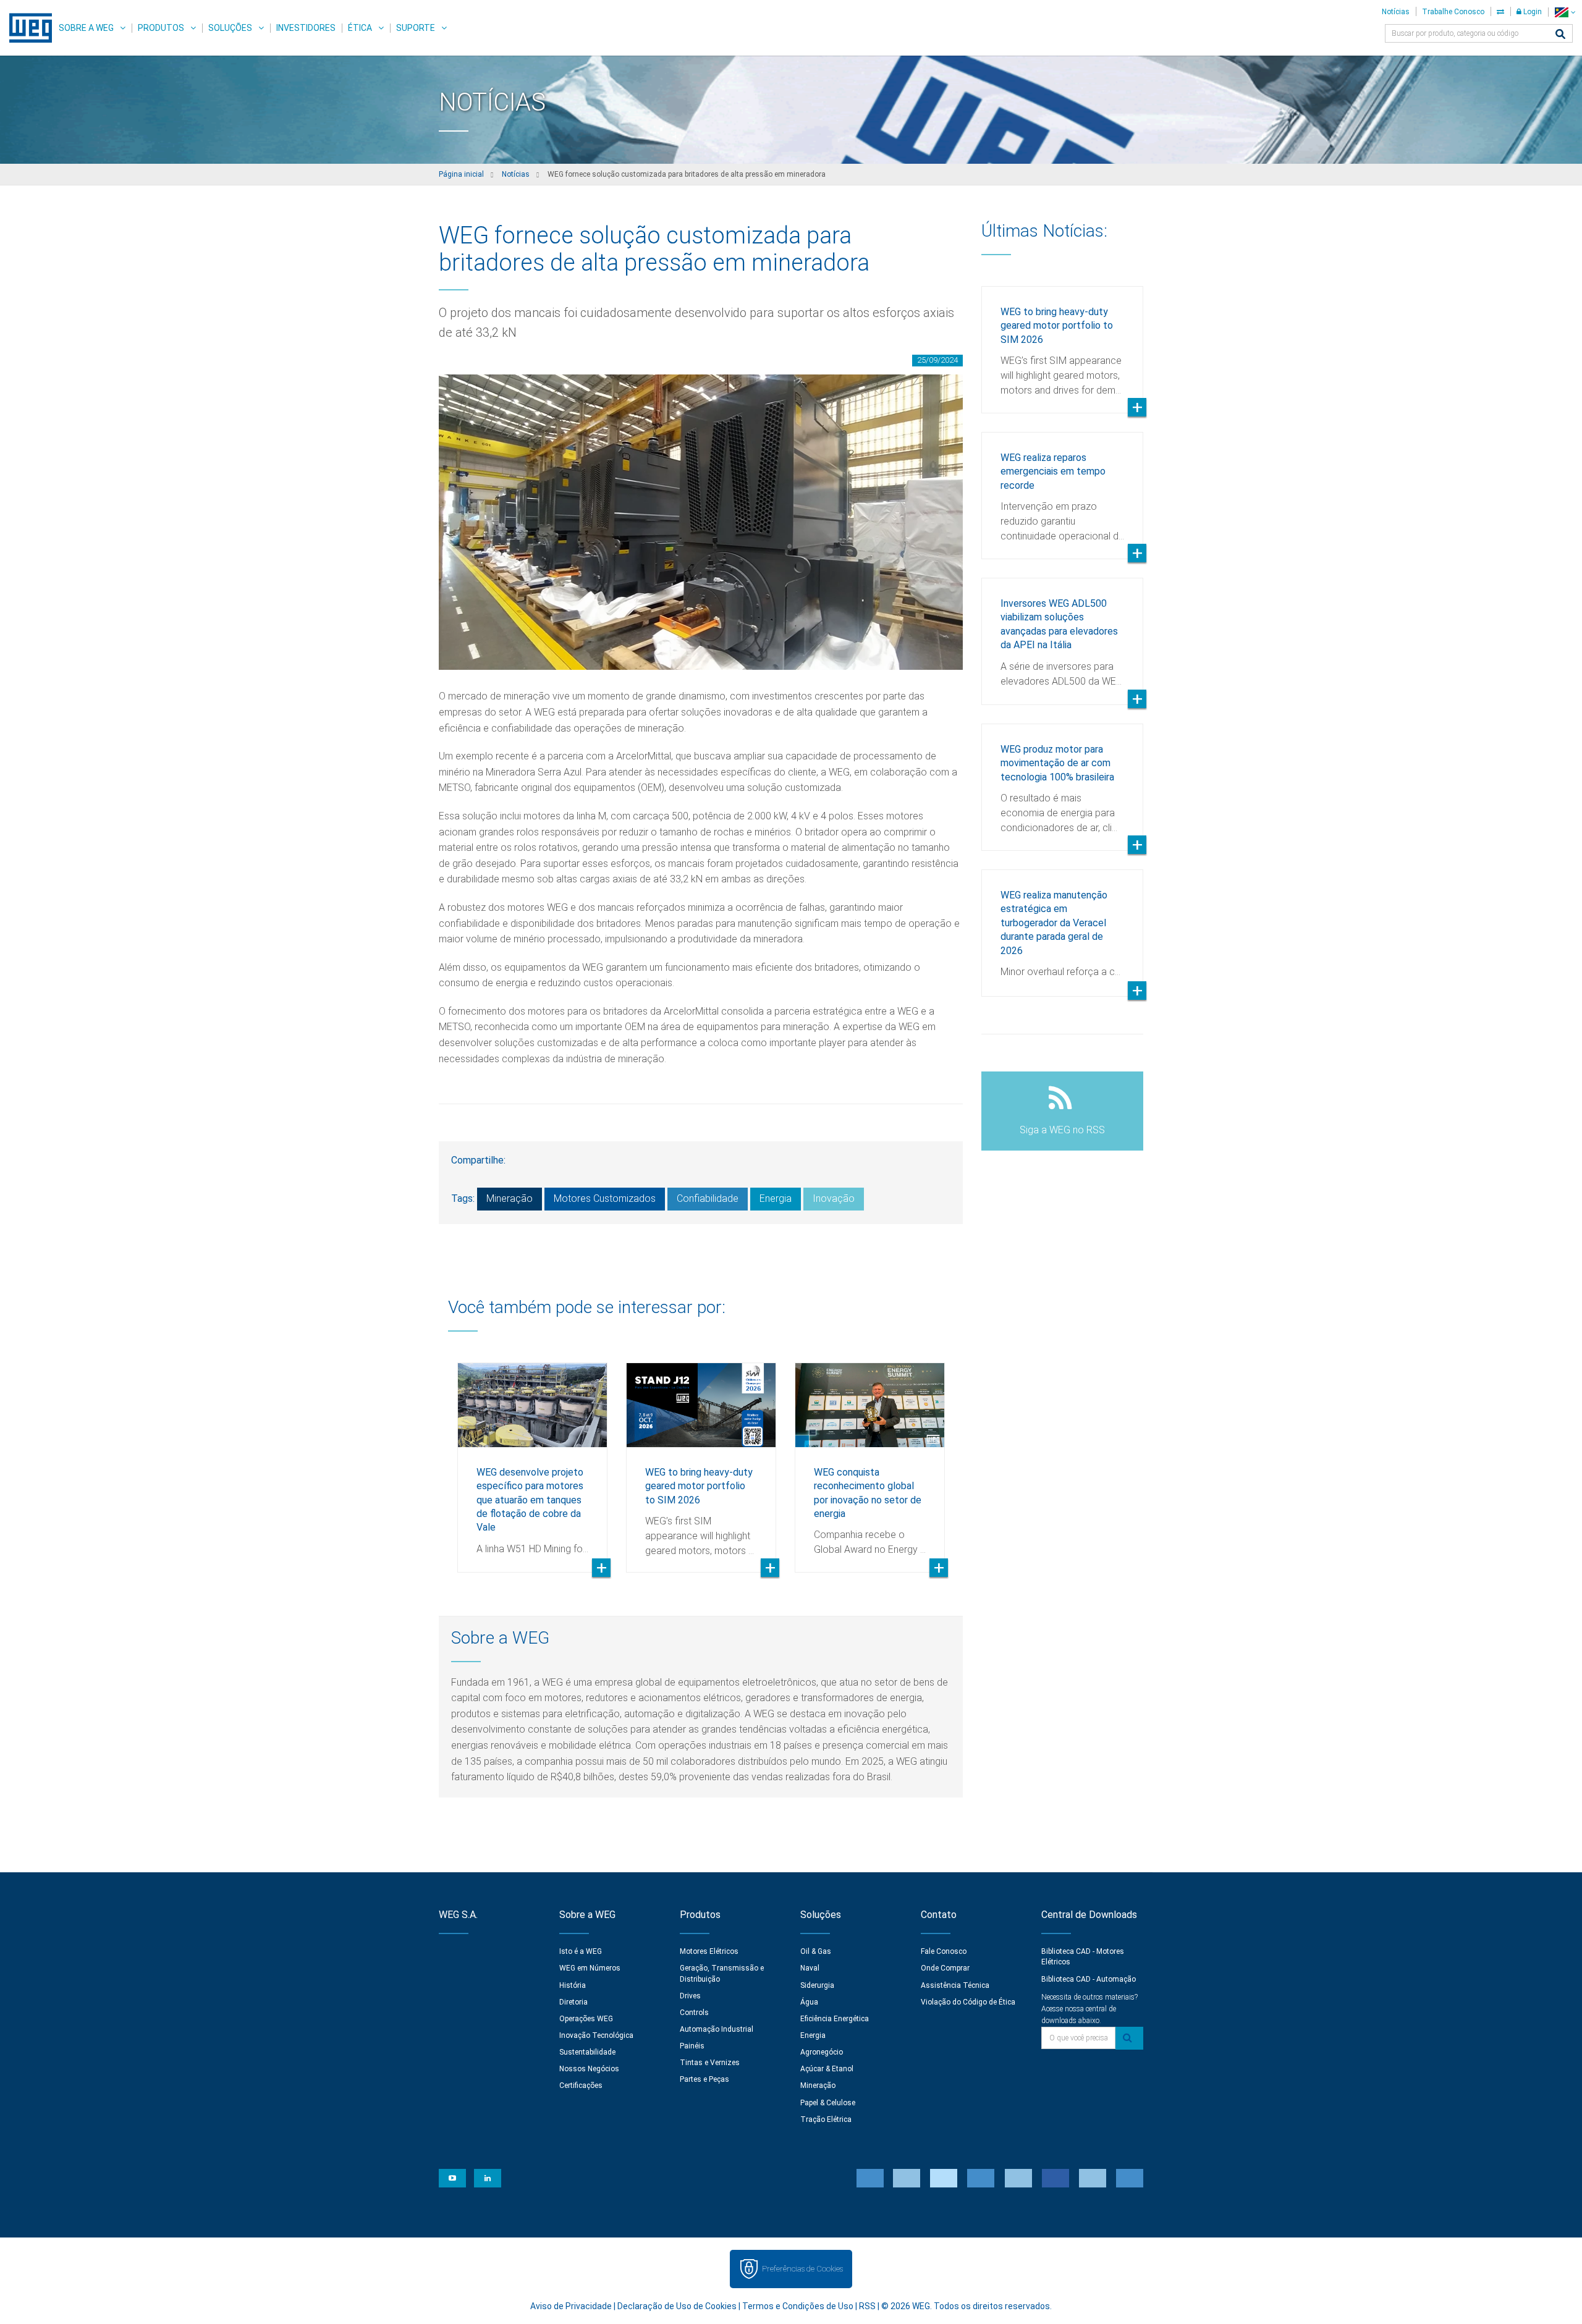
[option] (532, 1458)
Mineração (510, 1198)
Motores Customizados (605, 1198)
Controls (694, 2013)
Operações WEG (586, 2019)
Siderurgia (817, 1985)
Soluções (230, 28)
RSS (867, 2306)
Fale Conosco (944, 1951)
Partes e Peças (704, 2079)
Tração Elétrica (826, 2119)
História (573, 1985)
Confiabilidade (708, 1198)
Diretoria (573, 2002)
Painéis (692, 2046)
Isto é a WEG (581, 1951)
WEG (26, 28)
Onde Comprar (945, 1968)
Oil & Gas (816, 1951)
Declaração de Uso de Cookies (677, 2306)
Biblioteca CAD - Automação (1089, 1979)
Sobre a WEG (86, 28)
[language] (1565, 12)
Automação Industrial (717, 2029)
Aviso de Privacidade (571, 2306)
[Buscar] (1560, 35)
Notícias (1396, 12)
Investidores (306, 28)
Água (809, 2002)
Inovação (834, 1198)
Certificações (581, 2085)
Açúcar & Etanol (827, 2069)
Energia (776, 1198)
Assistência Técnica (955, 1985)
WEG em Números (590, 1968)
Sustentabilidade (587, 2052)
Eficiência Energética (835, 2019)
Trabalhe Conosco (1453, 12)
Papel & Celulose (828, 2103)
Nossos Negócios (589, 2069)
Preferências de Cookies (802, 2269)
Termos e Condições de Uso (798, 2306)
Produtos (161, 28)
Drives (690, 1996)
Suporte (416, 28)
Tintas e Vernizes (710, 2063)
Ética (360, 28)
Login (1532, 12)
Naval (810, 1968)
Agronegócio (822, 2052)
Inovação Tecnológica (596, 2035)
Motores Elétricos (709, 1951)
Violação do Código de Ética (968, 2002)
